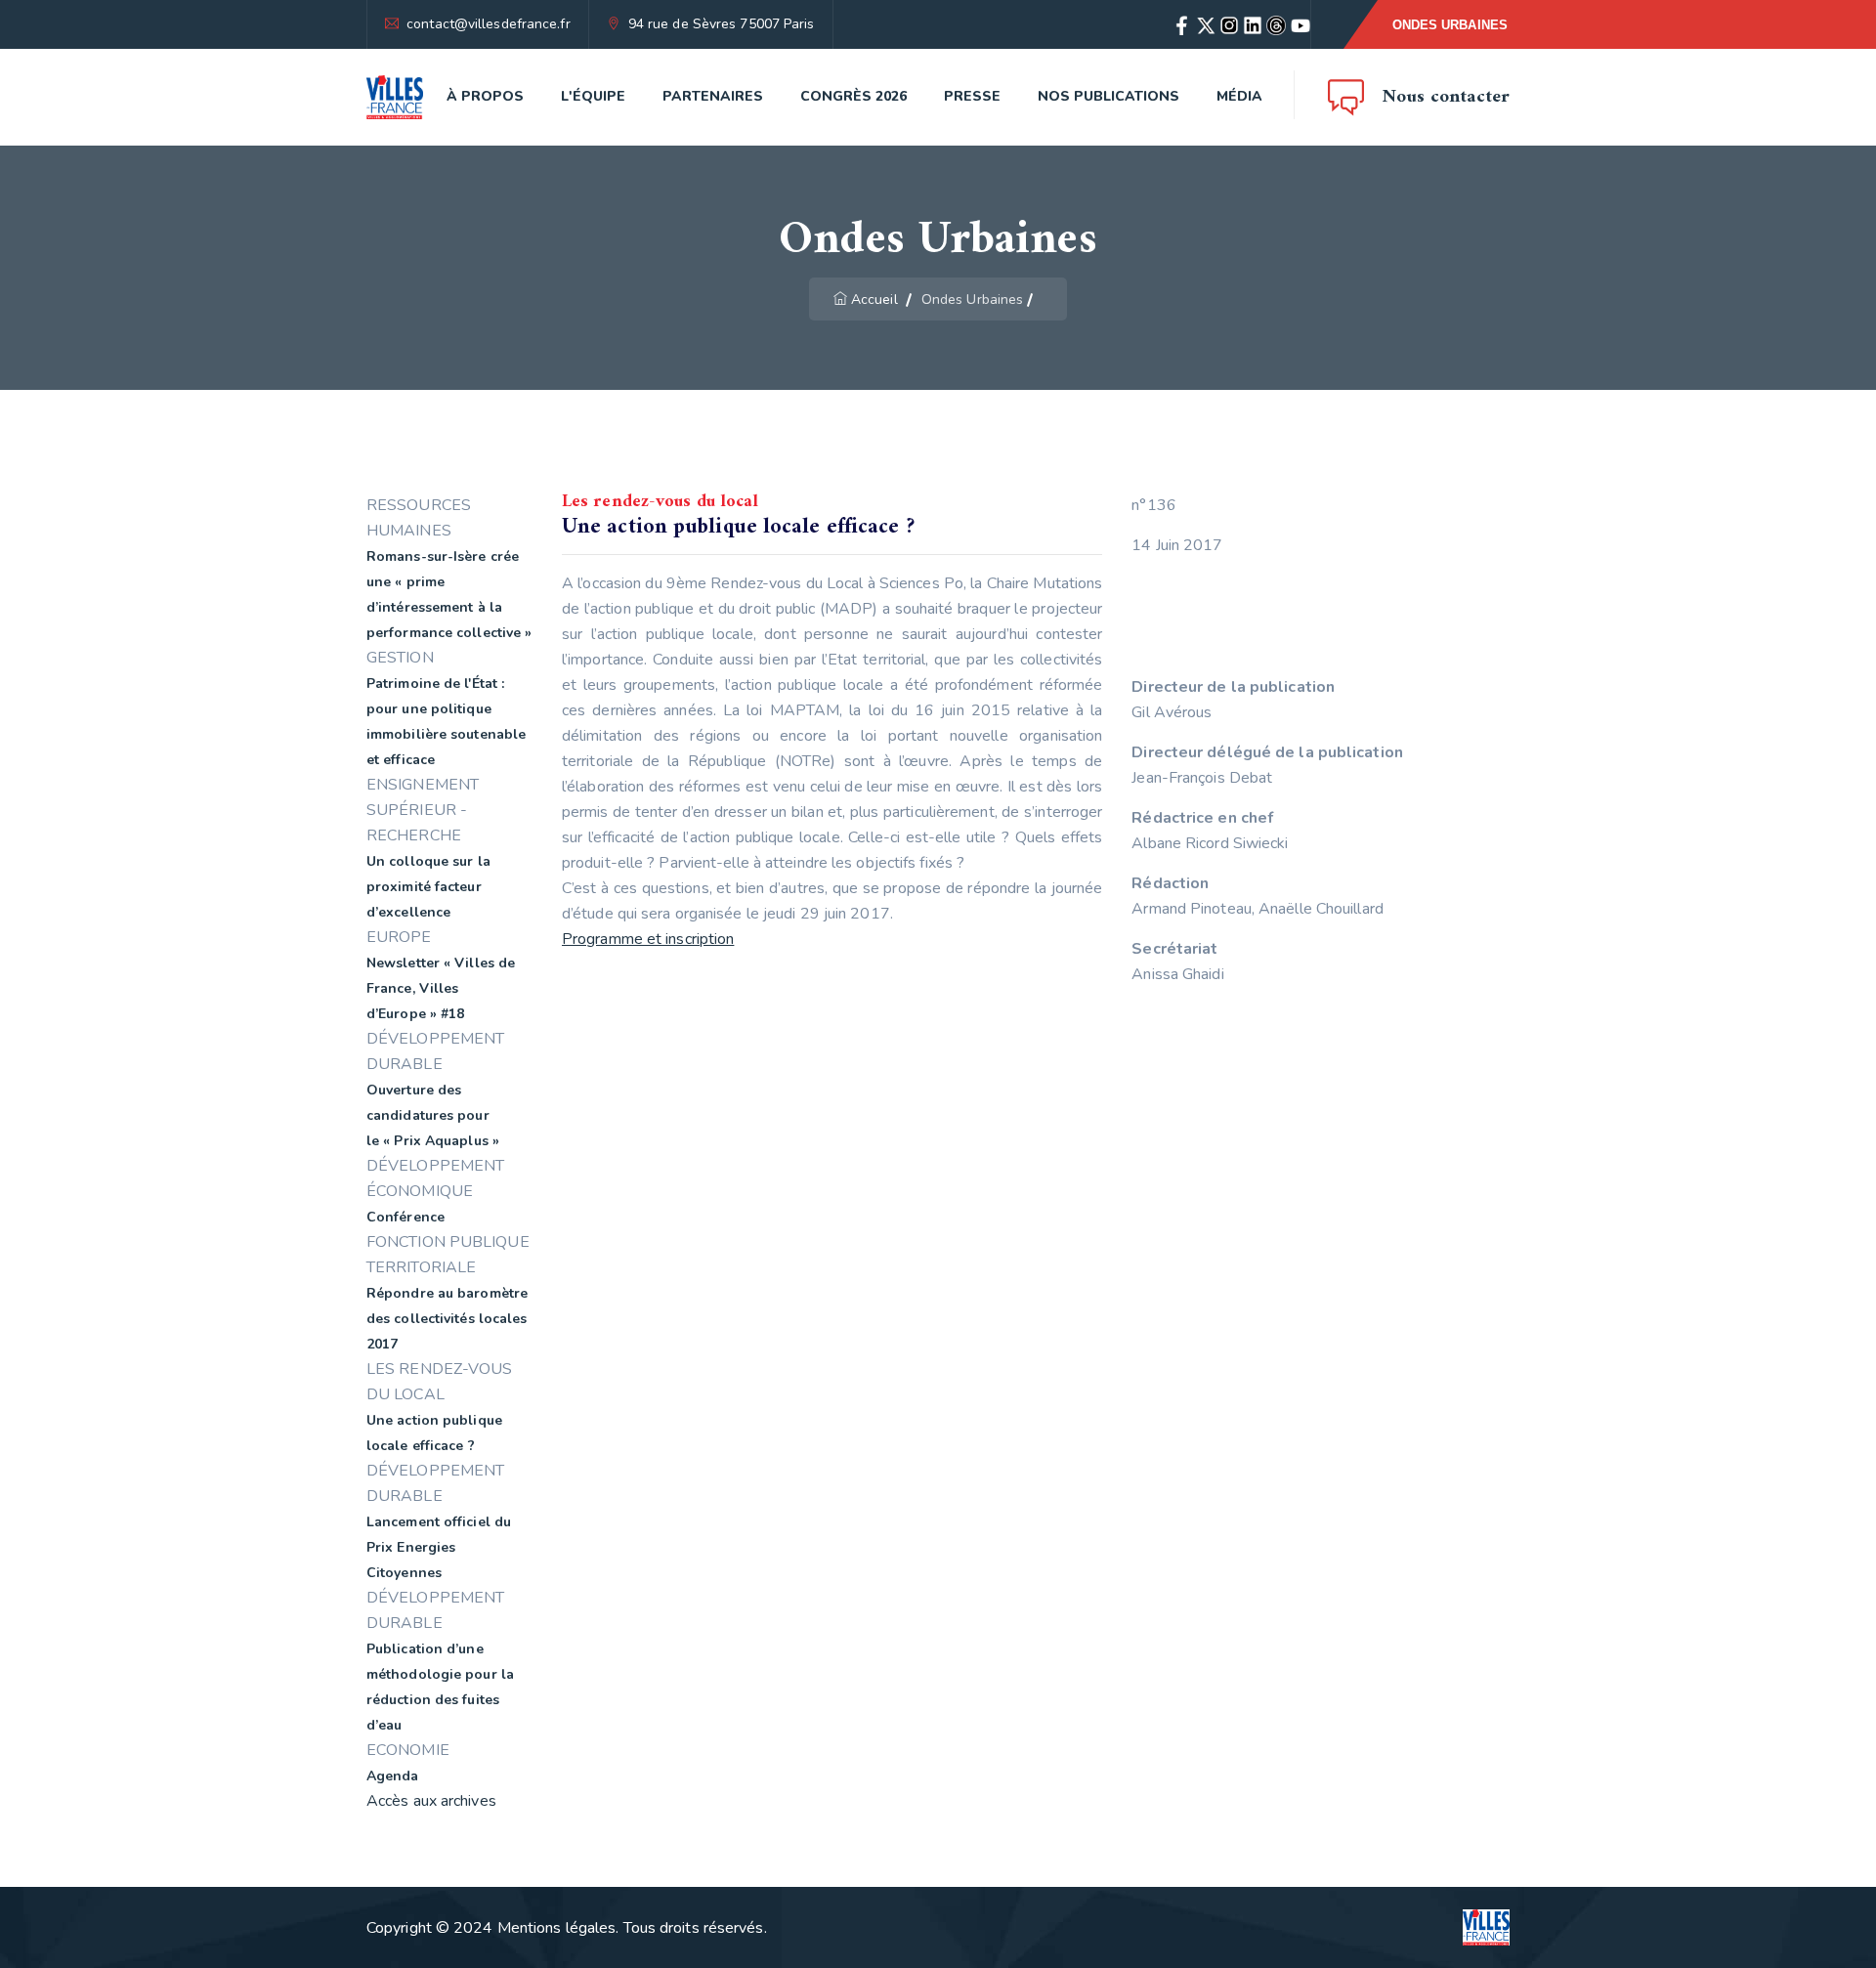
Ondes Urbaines (1450, 25)
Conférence (405, 1217)
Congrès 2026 (853, 96)
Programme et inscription (648, 939)
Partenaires (713, 96)
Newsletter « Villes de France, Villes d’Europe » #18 (441, 988)
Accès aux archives (431, 1801)
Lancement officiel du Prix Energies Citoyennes (439, 1547)
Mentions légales (557, 1928)
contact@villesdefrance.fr (489, 24)
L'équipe (593, 96)
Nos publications (1109, 96)
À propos (485, 96)
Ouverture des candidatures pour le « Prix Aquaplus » (433, 1115)
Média (1239, 96)
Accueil (874, 299)
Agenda (393, 1776)
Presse (972, 96)
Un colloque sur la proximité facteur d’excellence (428, 887)
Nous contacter (1446, 97)
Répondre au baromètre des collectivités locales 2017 (447, 1319)
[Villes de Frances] (395, 97)
